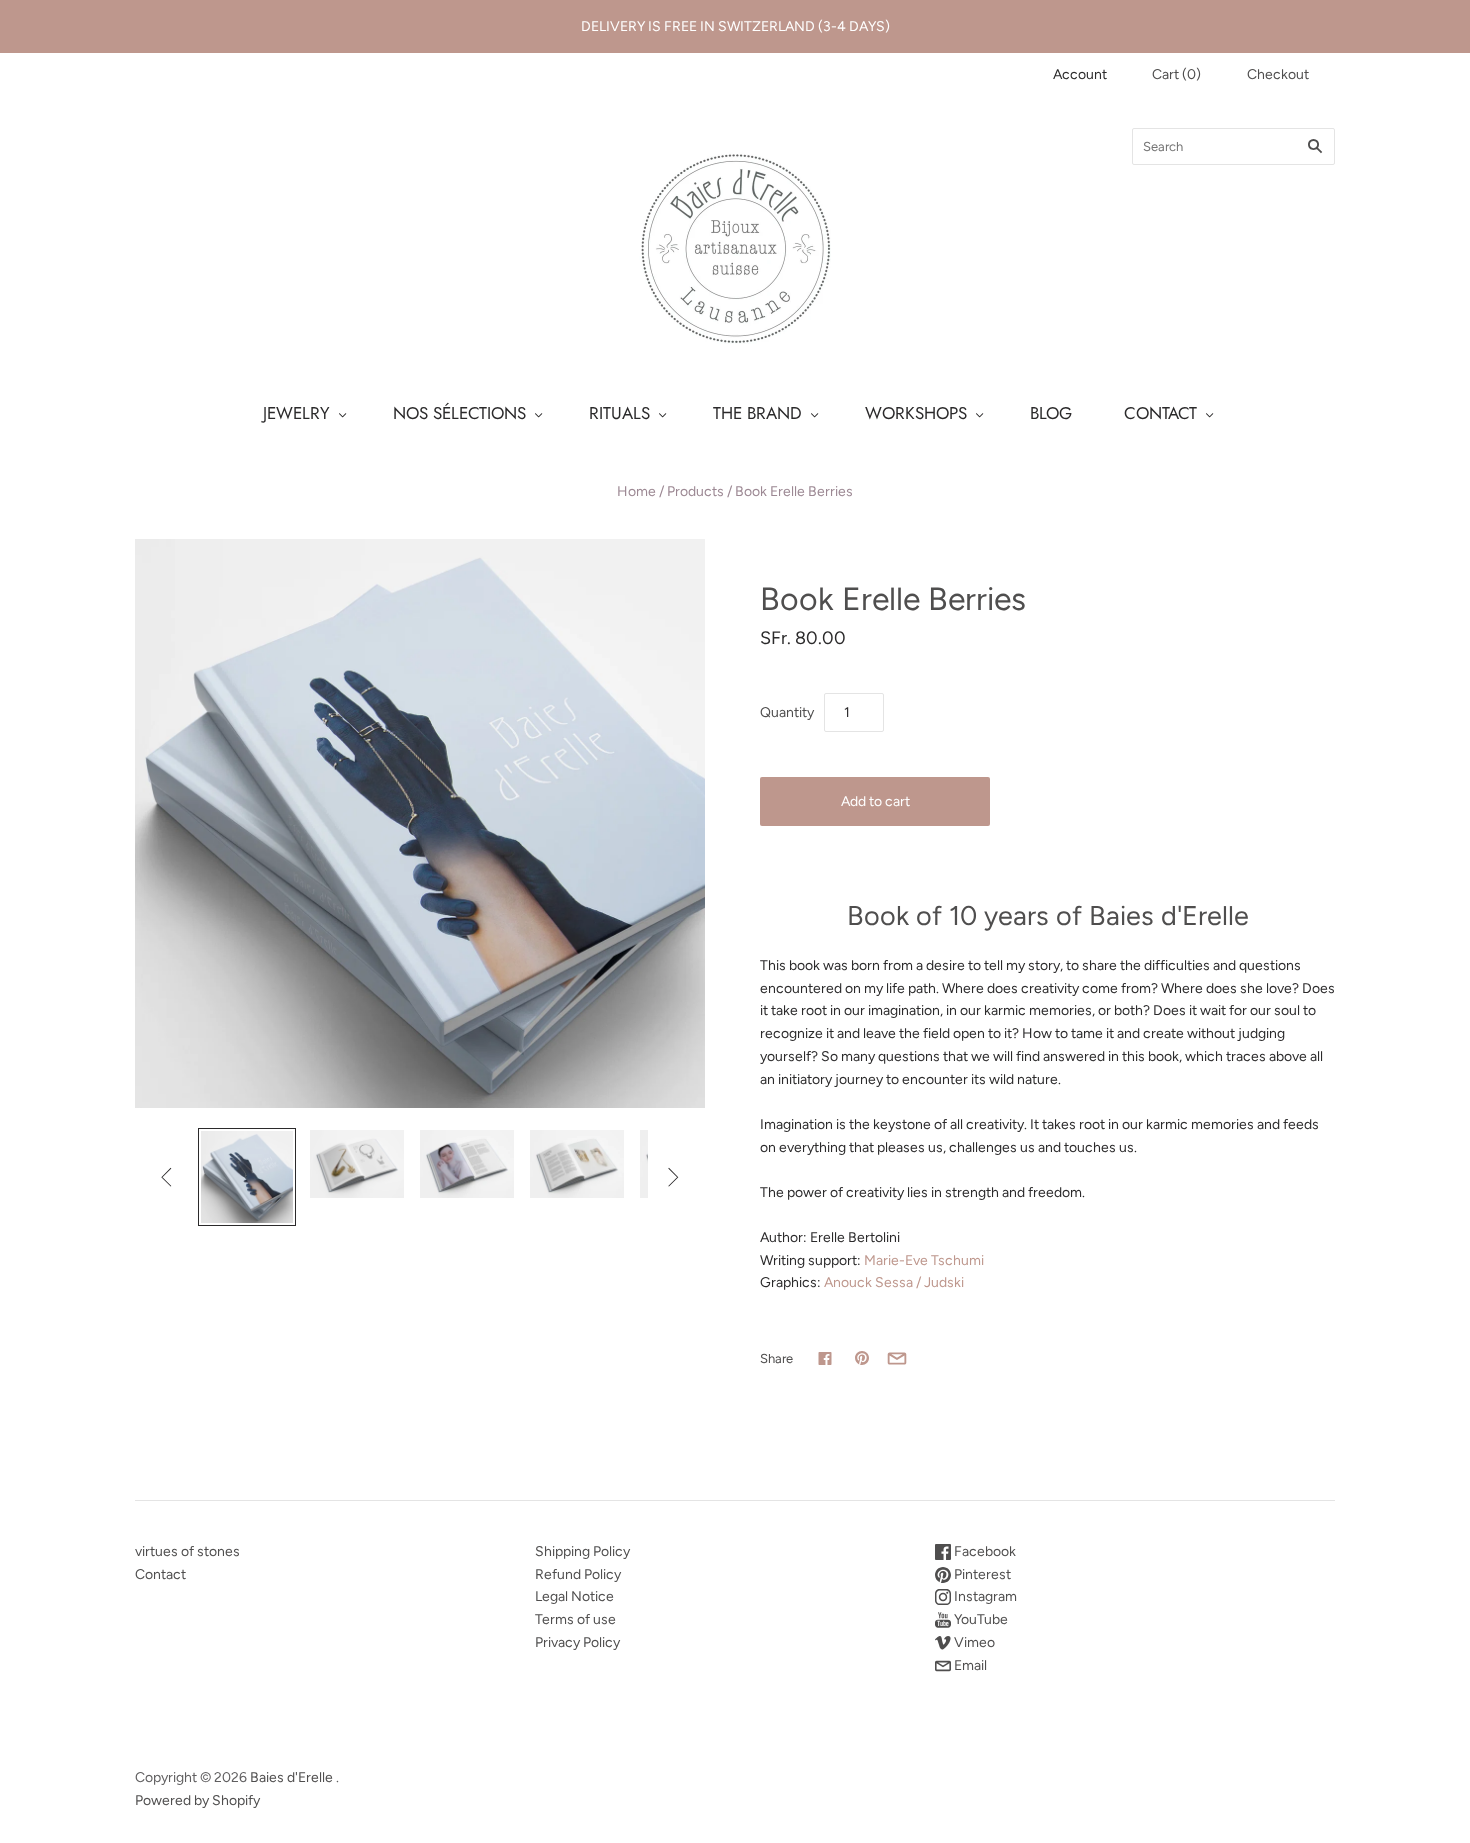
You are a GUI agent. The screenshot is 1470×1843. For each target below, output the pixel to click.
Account (1080, 74)
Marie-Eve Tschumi (924, 1260)
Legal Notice (574, 1596)
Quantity (787, 712)
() (1176, 74)
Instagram (984, 1596)
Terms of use (575, 1619)
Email (969, 1665)
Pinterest (981, 1574)
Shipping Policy (582, 1551)
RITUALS (619, 413)
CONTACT (1160, 413)
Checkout (1278, 74)
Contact (160, 1574)
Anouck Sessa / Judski (894, 1282)
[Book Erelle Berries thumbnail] (247, 1177)
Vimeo (973, 1642)
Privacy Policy (577, 1642)
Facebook (983, 1551)
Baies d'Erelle (291, 1777)
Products (695, 491)
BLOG (1051, 413)
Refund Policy (578, 1574)
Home (636, 491)
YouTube (979, 1619)
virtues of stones (187, 1551)
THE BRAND (757, 413)
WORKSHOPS (916, 413)
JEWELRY (296, 413)
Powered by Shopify (197, 1800)
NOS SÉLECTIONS (459, 413)
